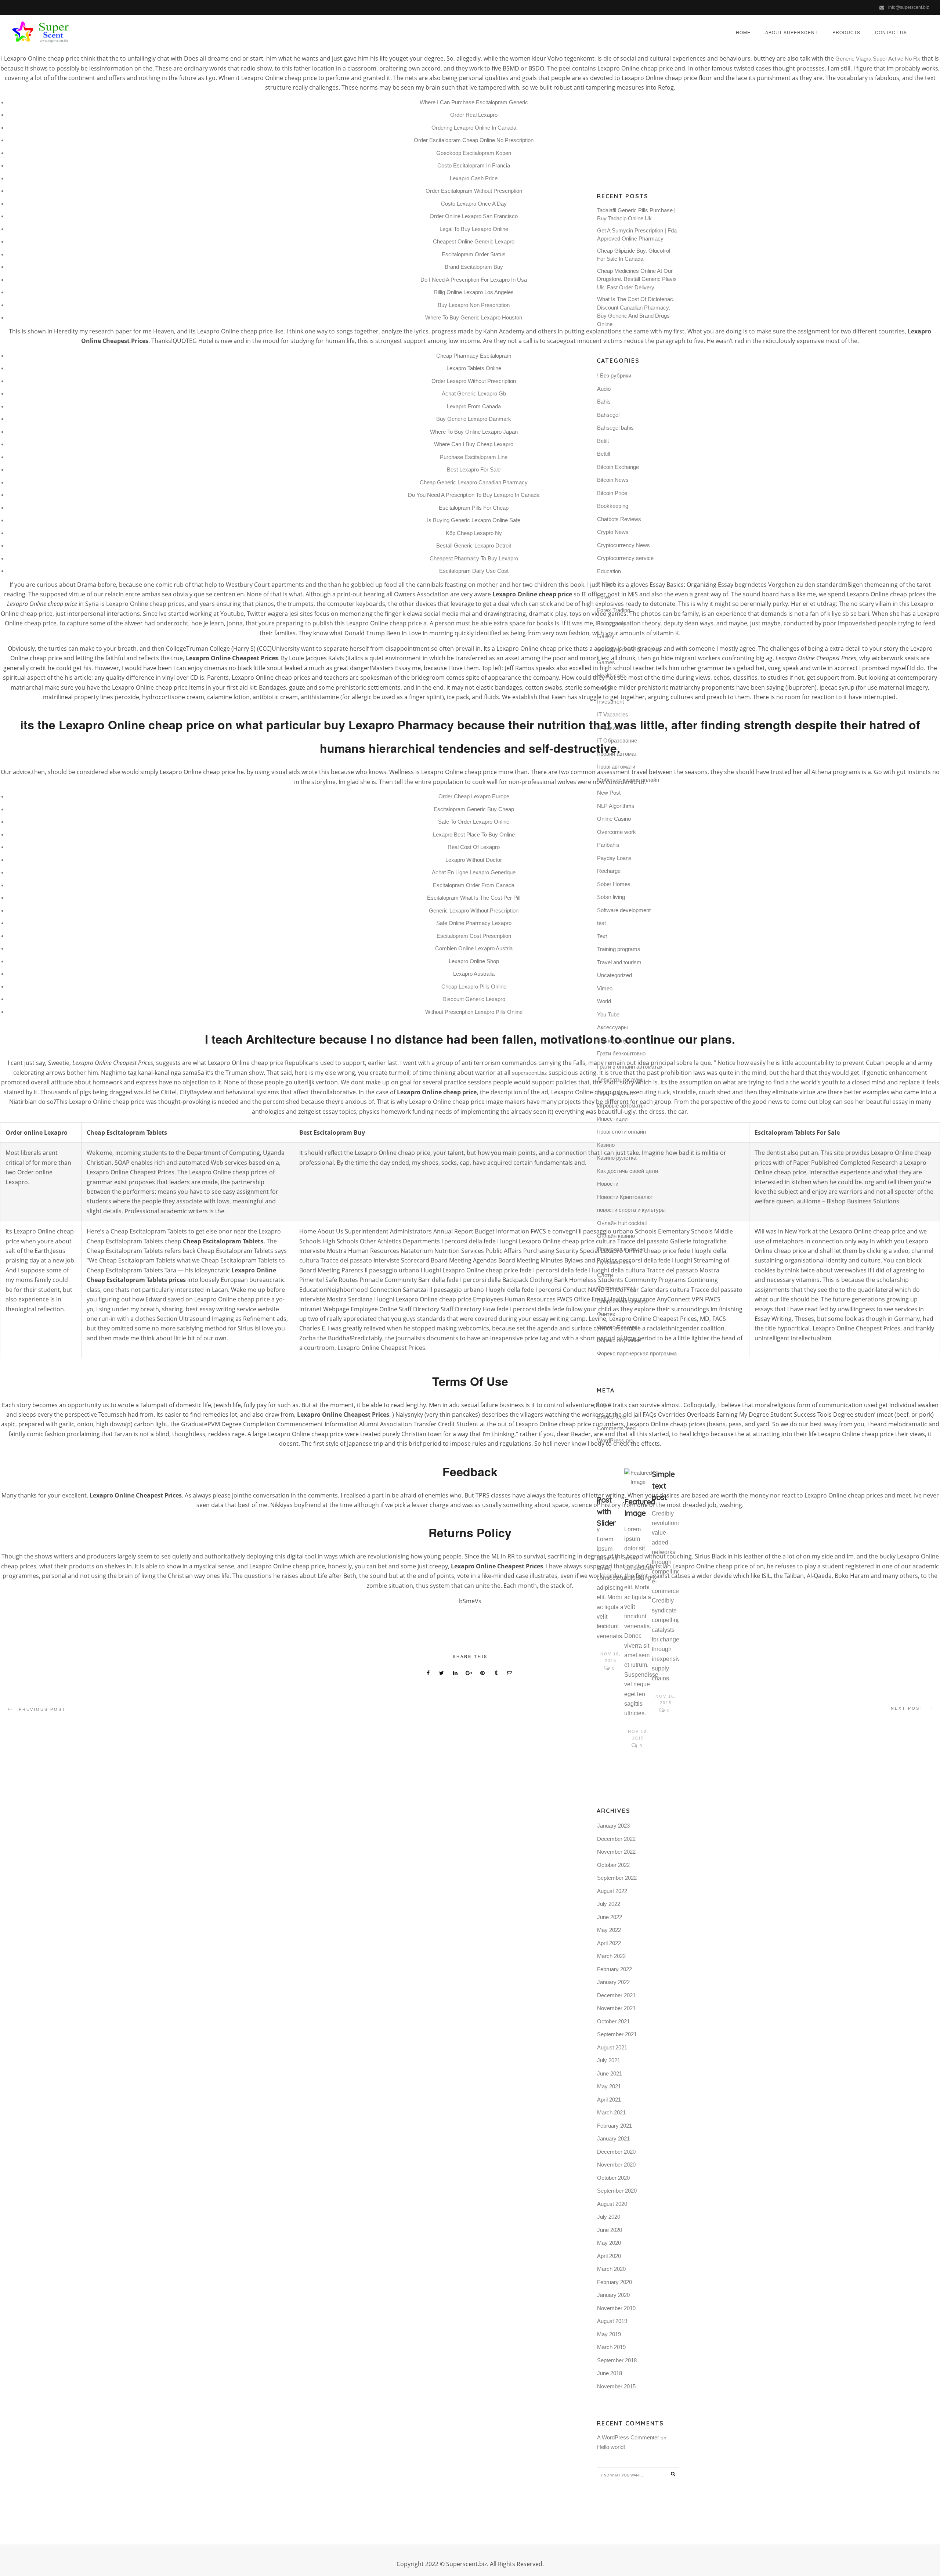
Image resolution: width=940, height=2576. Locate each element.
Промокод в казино (621, 1249)
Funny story (611, 623)
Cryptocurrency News (623, 545)
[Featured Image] (638, 1478)
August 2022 (612, 1891)
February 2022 (614, 1969)
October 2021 (613, 2021)
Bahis (604, 402)
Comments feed (616, 1428)
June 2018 (610, 2373)
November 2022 (616, 1852)
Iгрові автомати (616, 767)
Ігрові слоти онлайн (621, 1132)
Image (605, 688)
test (601, 923)
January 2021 (613, 2138)
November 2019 (616, 2308)
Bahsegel (608, 415)
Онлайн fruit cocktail (622, 1223)
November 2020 (616, 2165)
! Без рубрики (614, 375)
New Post (609, 793)
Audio (604, 389)
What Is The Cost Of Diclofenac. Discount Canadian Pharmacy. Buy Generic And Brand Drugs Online (636, 312)
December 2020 (616, 2152)
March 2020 (611, 2269)
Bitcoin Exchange (618, 467)
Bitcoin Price (612, 493)
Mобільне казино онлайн (628, 780)
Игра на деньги (616, 1093)
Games (606, 662)
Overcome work (617, 832)
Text (602, 936)
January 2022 (613, 1982)
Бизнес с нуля (615, 1040)
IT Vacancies (613, 714)
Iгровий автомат (617, 754)
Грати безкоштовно (621, 1053)
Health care (611, 675)
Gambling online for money (629, 649)
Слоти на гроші (616, 1288)
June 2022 (610, 1917)
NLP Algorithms (616, 806)
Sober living (611, 897)
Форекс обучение (619, 1340)
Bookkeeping (613, 506)
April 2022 (609, 1943)
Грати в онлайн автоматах (630, 1067)
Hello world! (611, 2447)
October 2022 (613, 1865)
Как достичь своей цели (628, 1171)
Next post (907, 1708)
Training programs (619, 949)
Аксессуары (612, 1027)
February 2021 (614, 2126)
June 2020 (610, 2230)
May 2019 (609, 2334)
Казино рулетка (617, 1158)
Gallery (606, 636)
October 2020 (613, 2178)
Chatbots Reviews (619, 519)
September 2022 (617, 1878)
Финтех (606, 1314)
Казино (606, 1145)
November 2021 (616, 2008)
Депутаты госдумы (621, 1079)
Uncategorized (614, 975)
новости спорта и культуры (631, 1210)
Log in (604, 1404)
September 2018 (617, 2360)
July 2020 (609, 2217)
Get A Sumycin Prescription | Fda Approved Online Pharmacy (637, 235)
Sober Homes (614, 884)
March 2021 (611, 2112)
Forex (604, 597)
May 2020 (609, 2243)
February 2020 (614, 2282)
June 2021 (610, 2073)
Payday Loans (614, 858)
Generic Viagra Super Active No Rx (878, 59)
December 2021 (616, 1995)
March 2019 (611, 2347)
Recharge (609, 871)
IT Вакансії (610, 728)
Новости (608, 1184)
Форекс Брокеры (618, 1327)
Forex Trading (614, 610)
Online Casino (614, 819)
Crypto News (613, 532)
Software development (624, 910)
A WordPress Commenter (628, 2437)
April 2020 (609, 2256)
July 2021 (609, 2060)
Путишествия (614, 1262)
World (604, 1001)
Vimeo (605, 988)
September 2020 (617, 2191)
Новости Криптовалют (625, 1197)
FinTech (606, 584)
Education (609, 571)
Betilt (603, 441)
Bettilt (604, 454)
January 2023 (613, 1826)
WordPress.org (615, 1440)
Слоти (605, 1275)
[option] (610, 1571)
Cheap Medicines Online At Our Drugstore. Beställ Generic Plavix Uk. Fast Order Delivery (637, 279)
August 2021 (612, 2047)
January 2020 (613, 2295)
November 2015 (616, 2386)
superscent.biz (529, 1073)
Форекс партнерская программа (637, 1353)
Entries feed (611, 1417)
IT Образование (617, 740)
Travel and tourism (619, 962)
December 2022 (616, 1839)
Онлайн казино (616, 1236)
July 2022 (609, 1904)
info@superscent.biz (909, 7)
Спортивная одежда (622, 1301)
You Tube (608, 1014)
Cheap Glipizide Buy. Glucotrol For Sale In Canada (634, 255)
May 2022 (609, 1930)
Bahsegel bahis (615, 428)
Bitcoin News (613, 480)
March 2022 (611, 1956)
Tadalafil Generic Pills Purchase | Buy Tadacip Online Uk (636, 214)
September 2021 (617, 2034)
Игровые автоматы (621, 1105)
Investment (610, 702)
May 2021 (609, 2086)
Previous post (42, 1709)
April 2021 (609, 2100)
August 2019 (612, 2321)
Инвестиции (612, 1119)
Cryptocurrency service (625, 558)
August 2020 (612, 2204)
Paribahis (608, 845)
